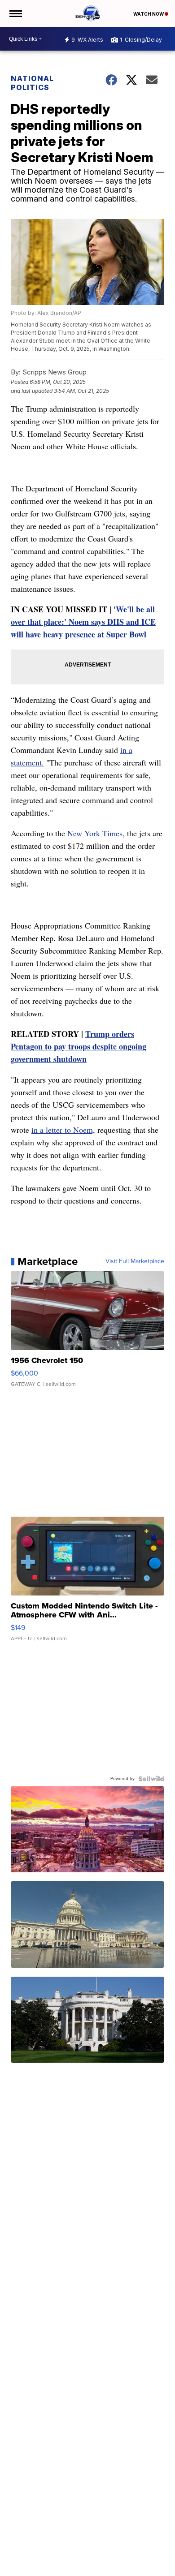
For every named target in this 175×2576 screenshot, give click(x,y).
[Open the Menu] (15, 13)
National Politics (32, 83)
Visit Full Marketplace (135, 1261)
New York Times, (96, 833)
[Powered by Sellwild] (151, 1779)
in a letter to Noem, (63, 1130)
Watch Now (149, 14)
